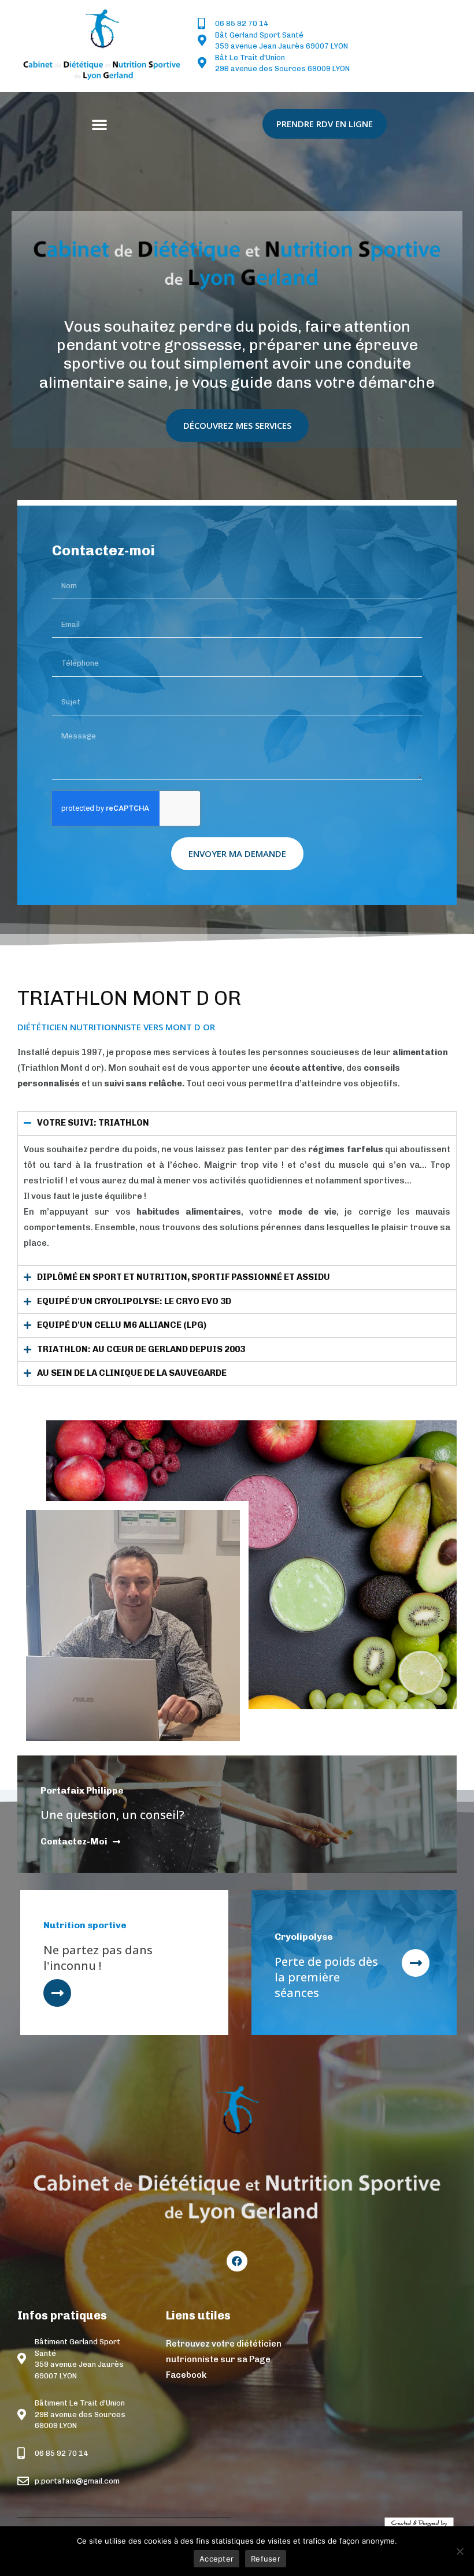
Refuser (266, 2559)
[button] (99, 124)
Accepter (216, 2559)
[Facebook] (237, 2261)
